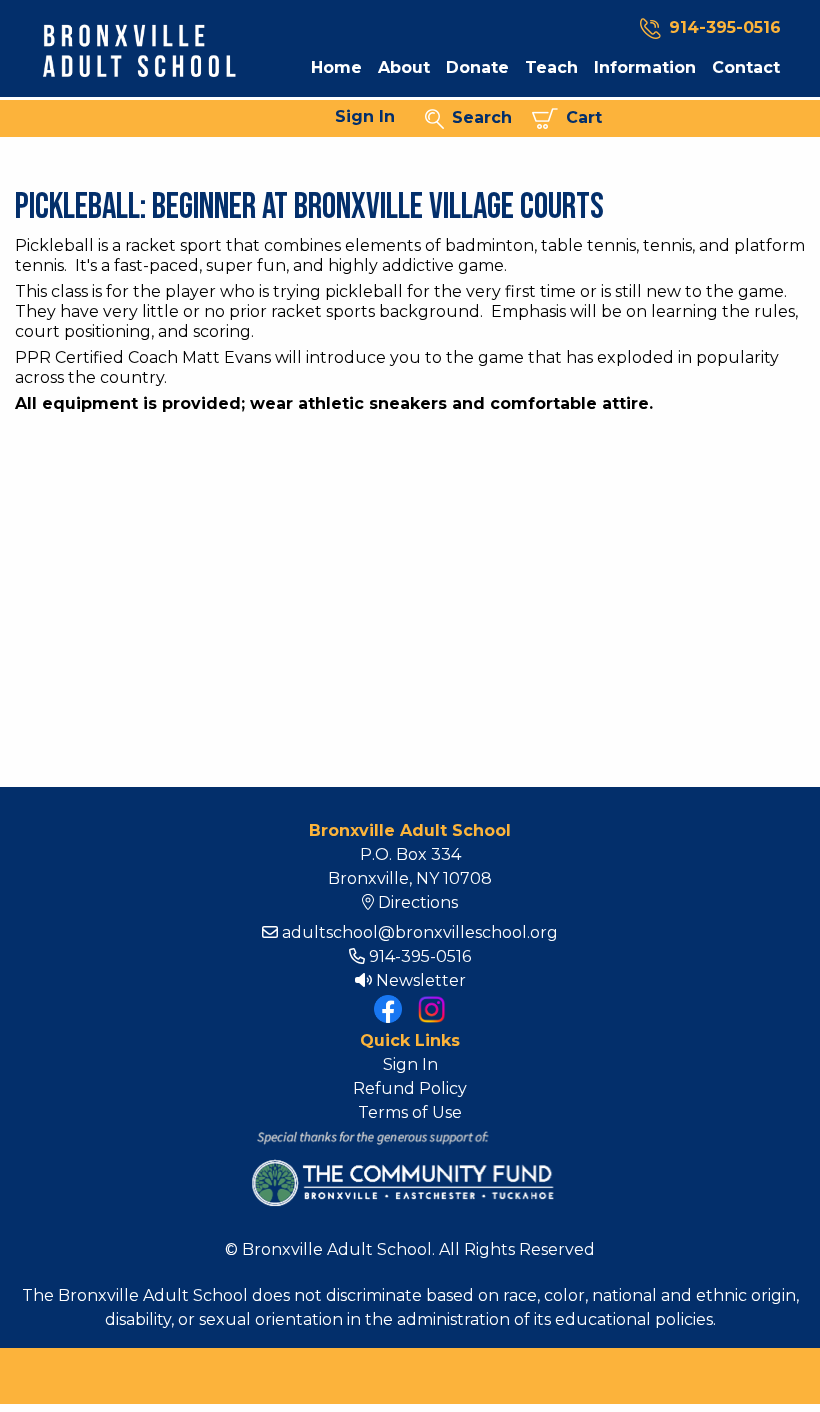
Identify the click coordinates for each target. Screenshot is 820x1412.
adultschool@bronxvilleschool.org (418, 932)
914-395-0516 (725, 27)
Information (645, 68)
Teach (551, 68)
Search (478, 117)
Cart (580, 117)
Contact (746, 68)
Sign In (365, 116)
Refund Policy (410, 1088)
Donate (477, 68)
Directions (416, 902)
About (404, 68)
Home (336, 68)
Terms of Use (410, 1112)
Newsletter (419, 980)
